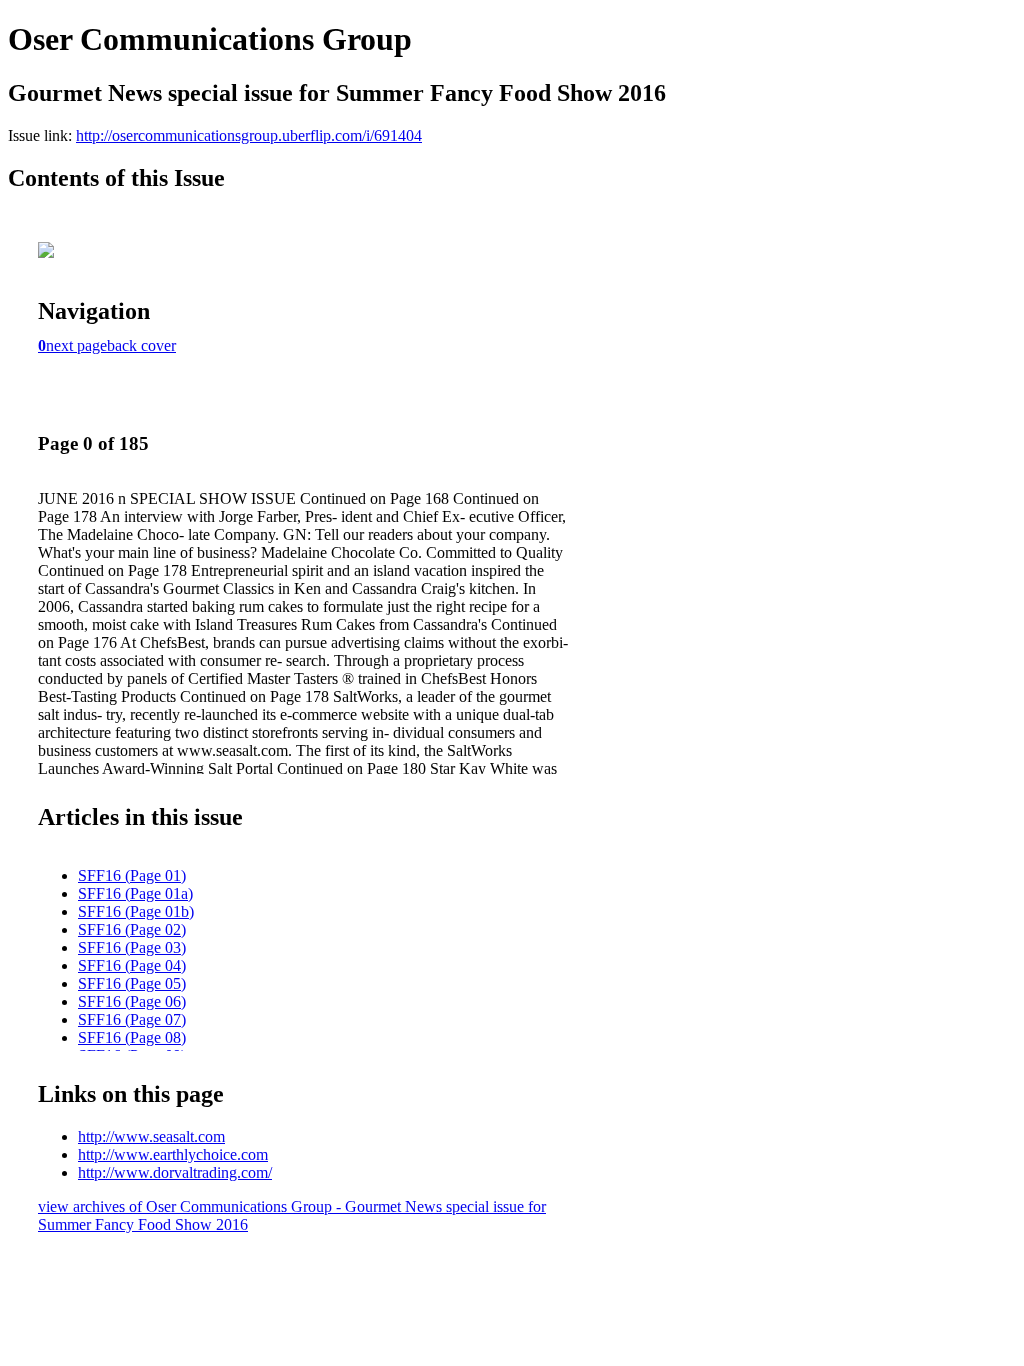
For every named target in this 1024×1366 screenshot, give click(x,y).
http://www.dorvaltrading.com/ (175, 1172)
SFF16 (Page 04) (132, 965)
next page (76, 345)
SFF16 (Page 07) (132, 1019)
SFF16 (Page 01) (132, 875)
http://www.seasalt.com (151, 1136)
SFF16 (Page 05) (132, 983)
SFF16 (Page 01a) (135, 893)
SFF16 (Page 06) (132, 1001)
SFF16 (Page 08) (132, 1037)
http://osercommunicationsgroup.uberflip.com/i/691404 (249, 135)
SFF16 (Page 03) (132, 947)
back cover (141, 345)
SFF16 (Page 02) (132, 929)
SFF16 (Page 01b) (136, 911)
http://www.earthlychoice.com (173, 1154)
